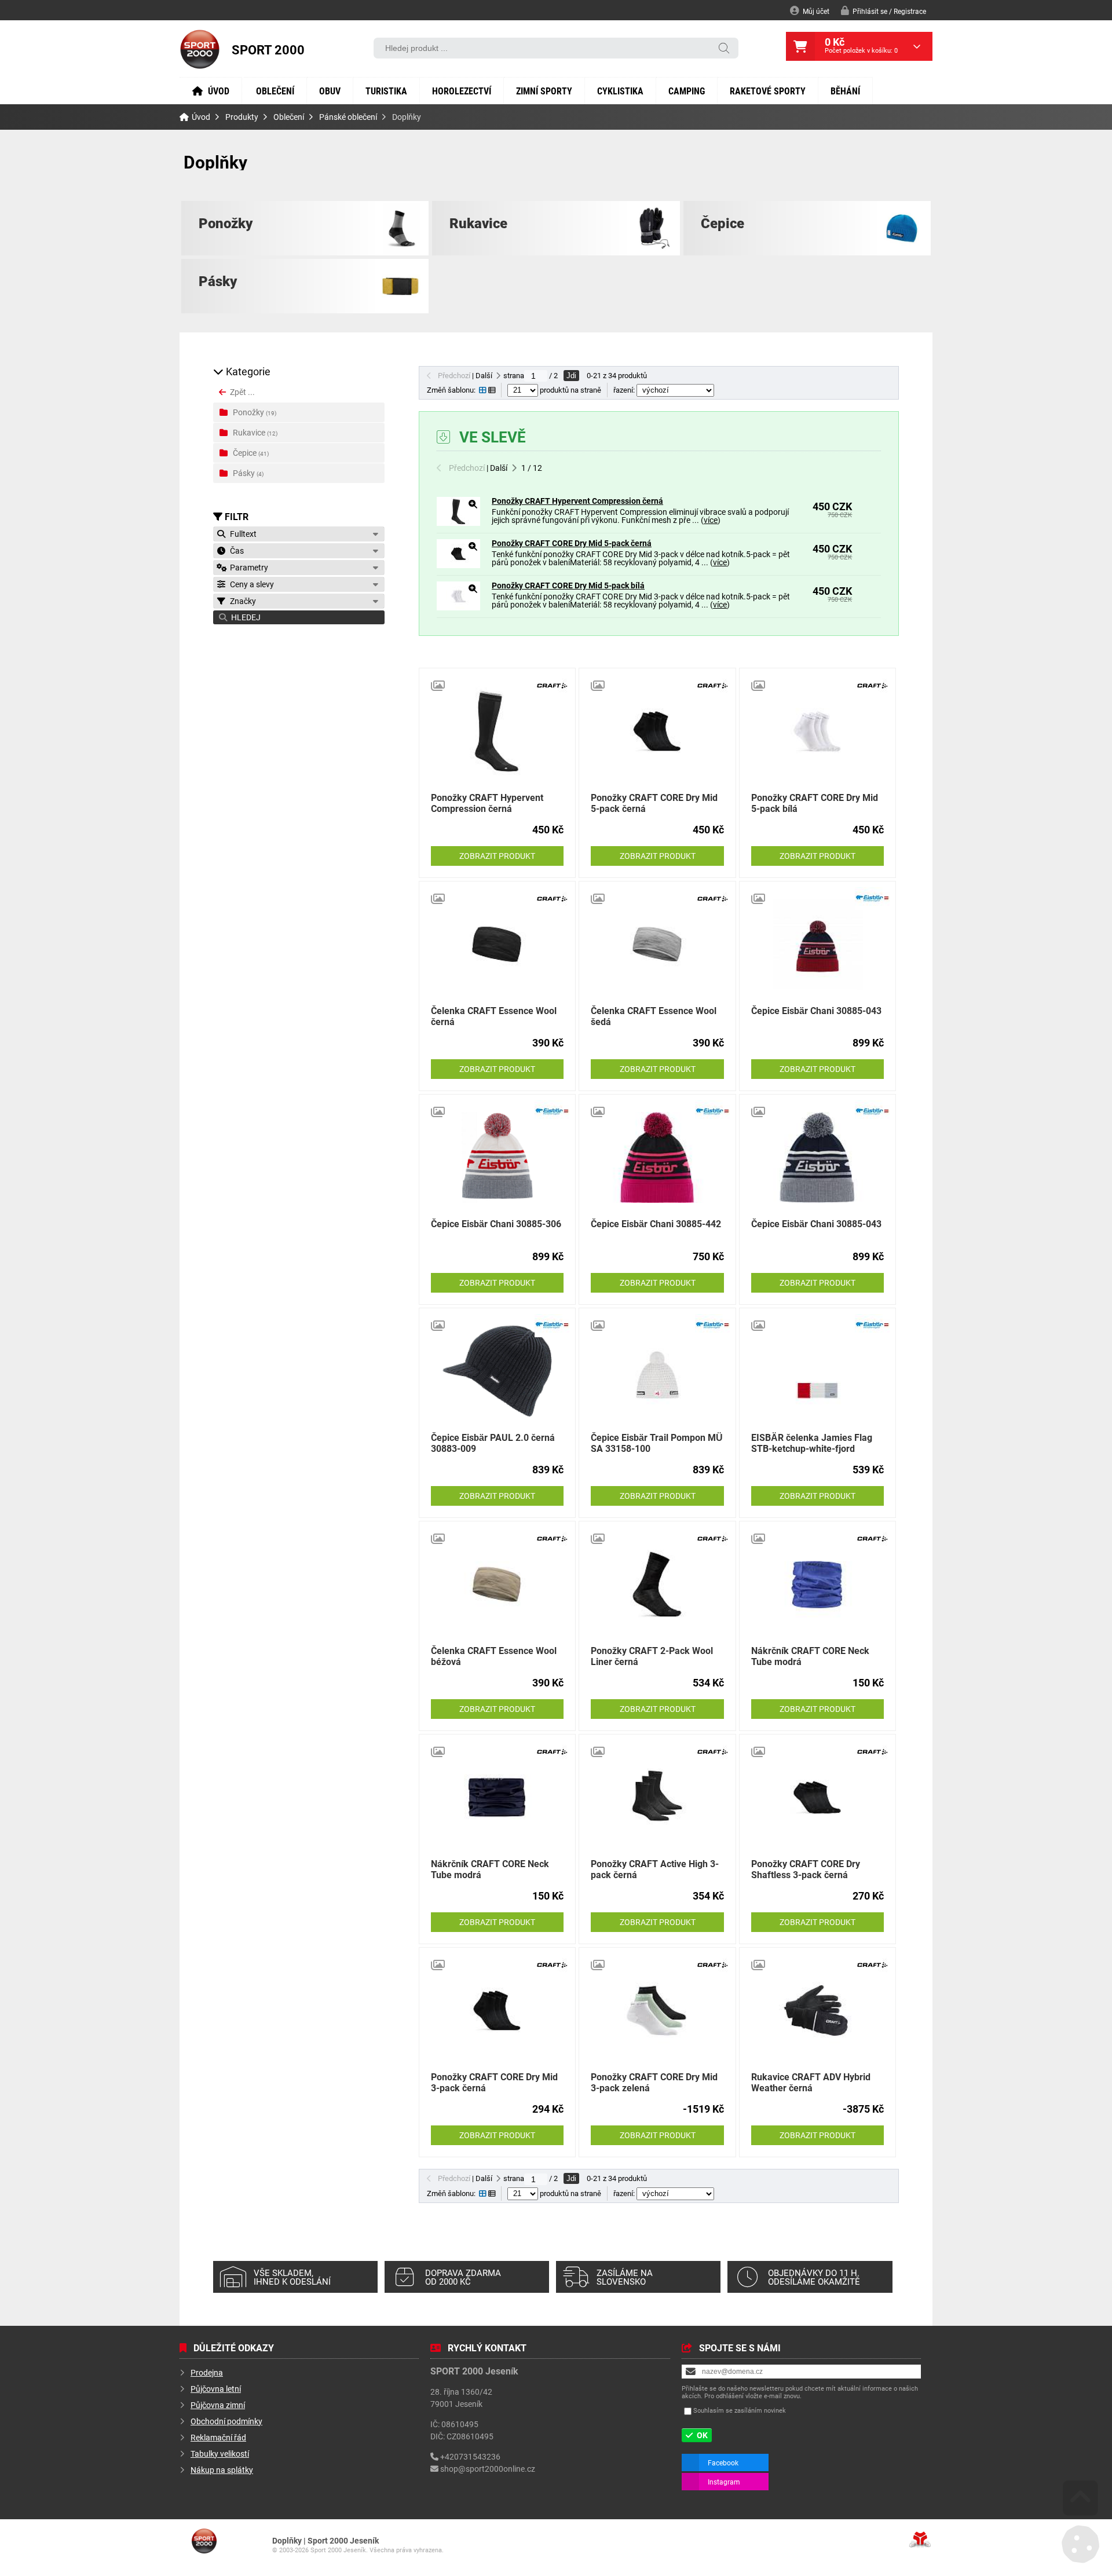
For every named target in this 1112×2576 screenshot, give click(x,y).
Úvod (200, 49)
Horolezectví (462, 91)
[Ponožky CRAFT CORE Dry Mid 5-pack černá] (458, 565)
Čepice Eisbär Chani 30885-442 (656, 1223)
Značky (241, 601)
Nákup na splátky (222, 2470)
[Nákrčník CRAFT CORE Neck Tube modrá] (817, 1584)
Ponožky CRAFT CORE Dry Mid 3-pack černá (494, 2082)
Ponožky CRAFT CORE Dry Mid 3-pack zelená (654, 2082)
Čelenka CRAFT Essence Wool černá (494, 1016)
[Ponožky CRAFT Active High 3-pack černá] (657, 1797)
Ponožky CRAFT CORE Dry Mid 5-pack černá (572, 543)
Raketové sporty (768, 91)
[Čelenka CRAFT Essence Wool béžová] (497, 1584)
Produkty (242, 117)
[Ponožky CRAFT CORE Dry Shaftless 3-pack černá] (817, 1797)
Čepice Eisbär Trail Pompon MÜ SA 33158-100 (657, 1443)
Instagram (724, 2482)
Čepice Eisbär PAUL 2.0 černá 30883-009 (493, 1443)
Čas (235, 550)
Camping (687, 91)
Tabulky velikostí (220, 2454)
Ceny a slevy (250, 584)
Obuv (330, 91)
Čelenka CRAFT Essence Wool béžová (494, 1656)
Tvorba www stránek (920, 2540)
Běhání (845, 91)
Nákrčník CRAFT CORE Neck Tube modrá (810, 1656)
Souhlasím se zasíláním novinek (740, 2410)
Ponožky (226, 223)
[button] (884, 11)
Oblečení (275, 91)
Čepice (723, 223)
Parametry (247, 567)
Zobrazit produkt (497, 856)
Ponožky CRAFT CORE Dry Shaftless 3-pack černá (806, 1869)
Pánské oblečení (348, 117)
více (711, 520)
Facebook (723, 2462)
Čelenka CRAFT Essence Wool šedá (654, 1016)
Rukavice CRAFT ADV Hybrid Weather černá (811, 2082)
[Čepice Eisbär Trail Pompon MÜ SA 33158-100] (657, 1371)
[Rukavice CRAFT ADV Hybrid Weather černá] (817, 2010)
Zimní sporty (544, 91)
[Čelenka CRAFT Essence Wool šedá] (657, 944)
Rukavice (478, 223)
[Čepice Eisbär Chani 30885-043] (817, 944)
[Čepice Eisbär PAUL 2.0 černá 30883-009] (497, 1371)
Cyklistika (620, 91)
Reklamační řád (218, 2437)
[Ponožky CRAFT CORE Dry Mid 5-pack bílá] (458, 607)
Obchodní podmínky (226, 2421)
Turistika (386, 91)
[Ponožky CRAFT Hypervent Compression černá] (458, 523)
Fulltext (242, 534)
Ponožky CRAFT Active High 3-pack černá (655, 1869)
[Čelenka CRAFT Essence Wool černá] (497, 944)
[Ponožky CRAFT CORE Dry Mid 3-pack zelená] (657, 2010)
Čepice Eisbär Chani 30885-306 (496, 1223)
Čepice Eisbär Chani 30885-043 (816, 1010)
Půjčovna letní (216, 2389)
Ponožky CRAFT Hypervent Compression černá (577, 501)
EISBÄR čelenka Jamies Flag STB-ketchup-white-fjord (812, 1443)
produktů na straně (570, 390)
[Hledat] (724, 49)
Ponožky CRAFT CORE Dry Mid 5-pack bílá (568, 585)
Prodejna (207, 2372)
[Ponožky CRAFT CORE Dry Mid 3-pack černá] (497, 2010)
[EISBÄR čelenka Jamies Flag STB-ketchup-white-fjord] (817, 1371)
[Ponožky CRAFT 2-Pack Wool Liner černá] (657, 1584)
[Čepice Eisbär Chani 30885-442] (657, 1157)
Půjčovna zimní (218, 2405)
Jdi (571, 376)
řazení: (625, 390)
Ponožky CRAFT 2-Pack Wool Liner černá (652, 1656)
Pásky (218, 281)
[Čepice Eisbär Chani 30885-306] (497, 1157)
